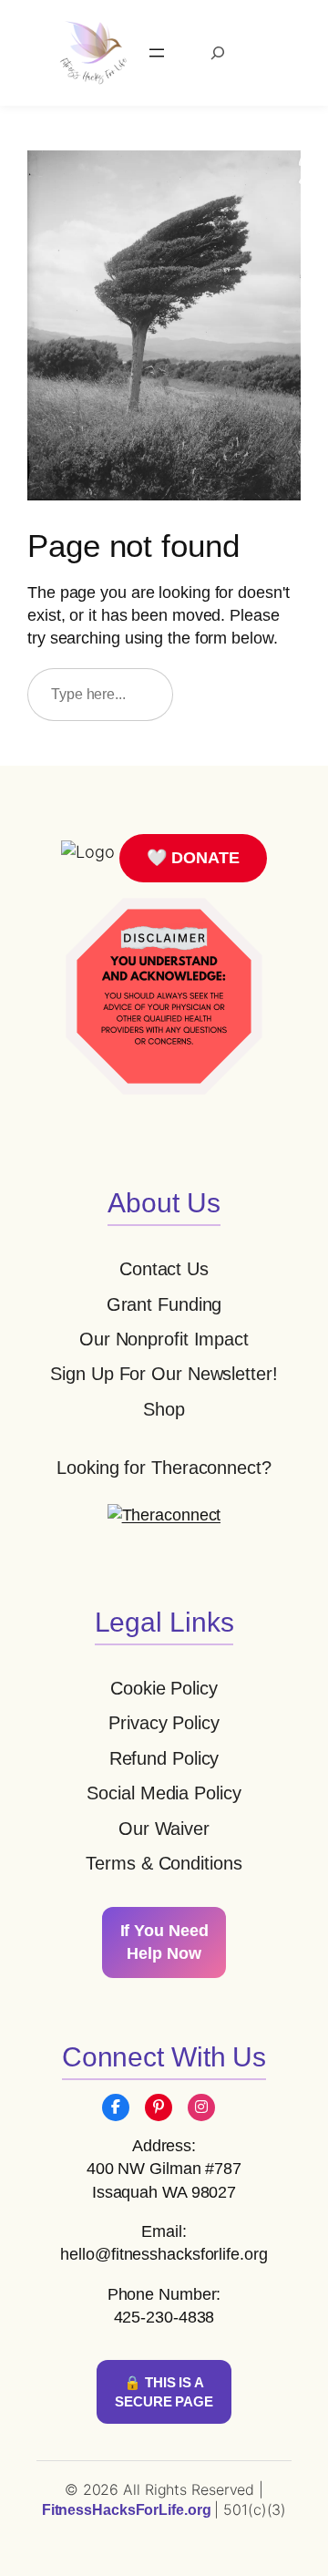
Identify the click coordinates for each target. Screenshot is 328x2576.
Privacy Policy (164, 1723)
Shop (164, 1409)
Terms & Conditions (164, 1863)
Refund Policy (164, 1758)
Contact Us (164, 1269)
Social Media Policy (164, 1793)
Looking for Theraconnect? (164, 1468)
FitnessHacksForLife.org (128, 2510)
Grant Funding (164, 1304)
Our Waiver (164, 1829)
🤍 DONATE (193, 858)
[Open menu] (157, 53)
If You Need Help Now (164, 1942)
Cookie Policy (164, 1688)
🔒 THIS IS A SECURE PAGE (164, 2392)
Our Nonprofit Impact (164, 1339)
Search (245, 694)
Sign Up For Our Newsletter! (164, 1374)
